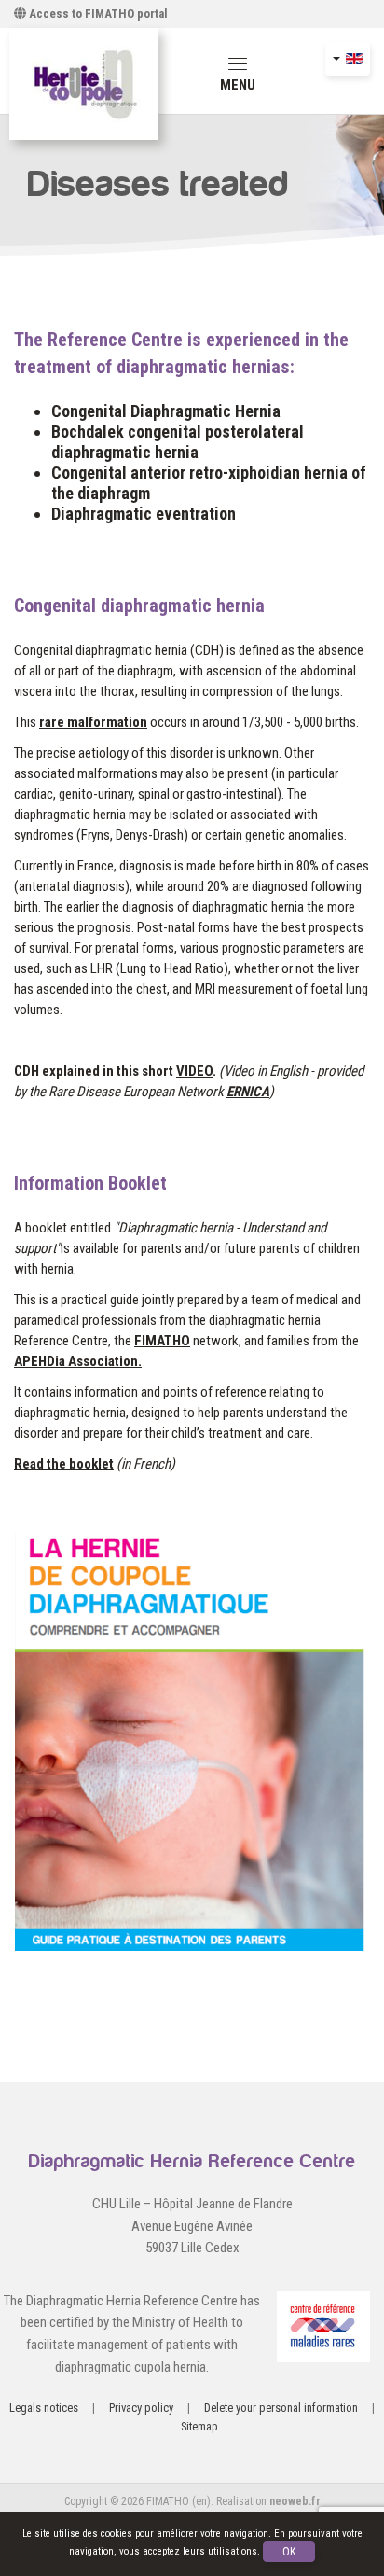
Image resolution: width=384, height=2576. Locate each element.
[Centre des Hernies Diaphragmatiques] (84, 84)
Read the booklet (64, 1464)
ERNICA (248, 1092)
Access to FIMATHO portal (97, 14)
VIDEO (194, 1071)
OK (289, 2552)
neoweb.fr (295, 2501)
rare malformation (93, 722)
